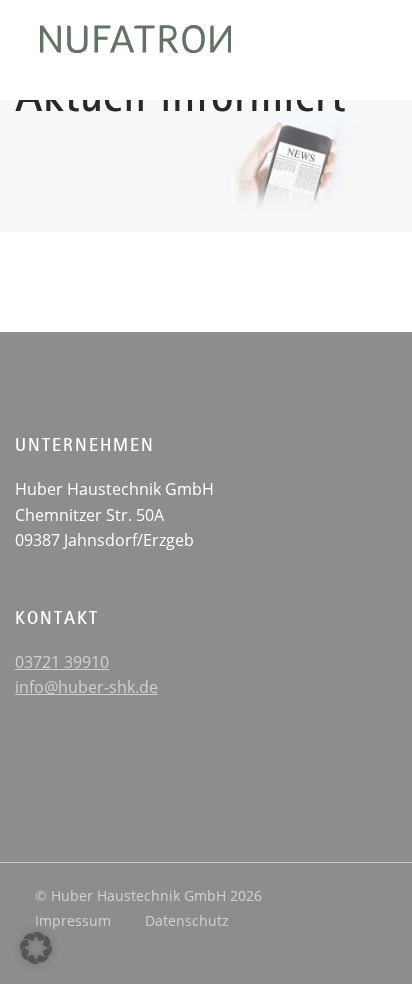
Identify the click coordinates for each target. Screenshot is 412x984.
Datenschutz (187, 920)
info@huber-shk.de (86, 687)
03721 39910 (62, 662)
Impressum (73, 920)
